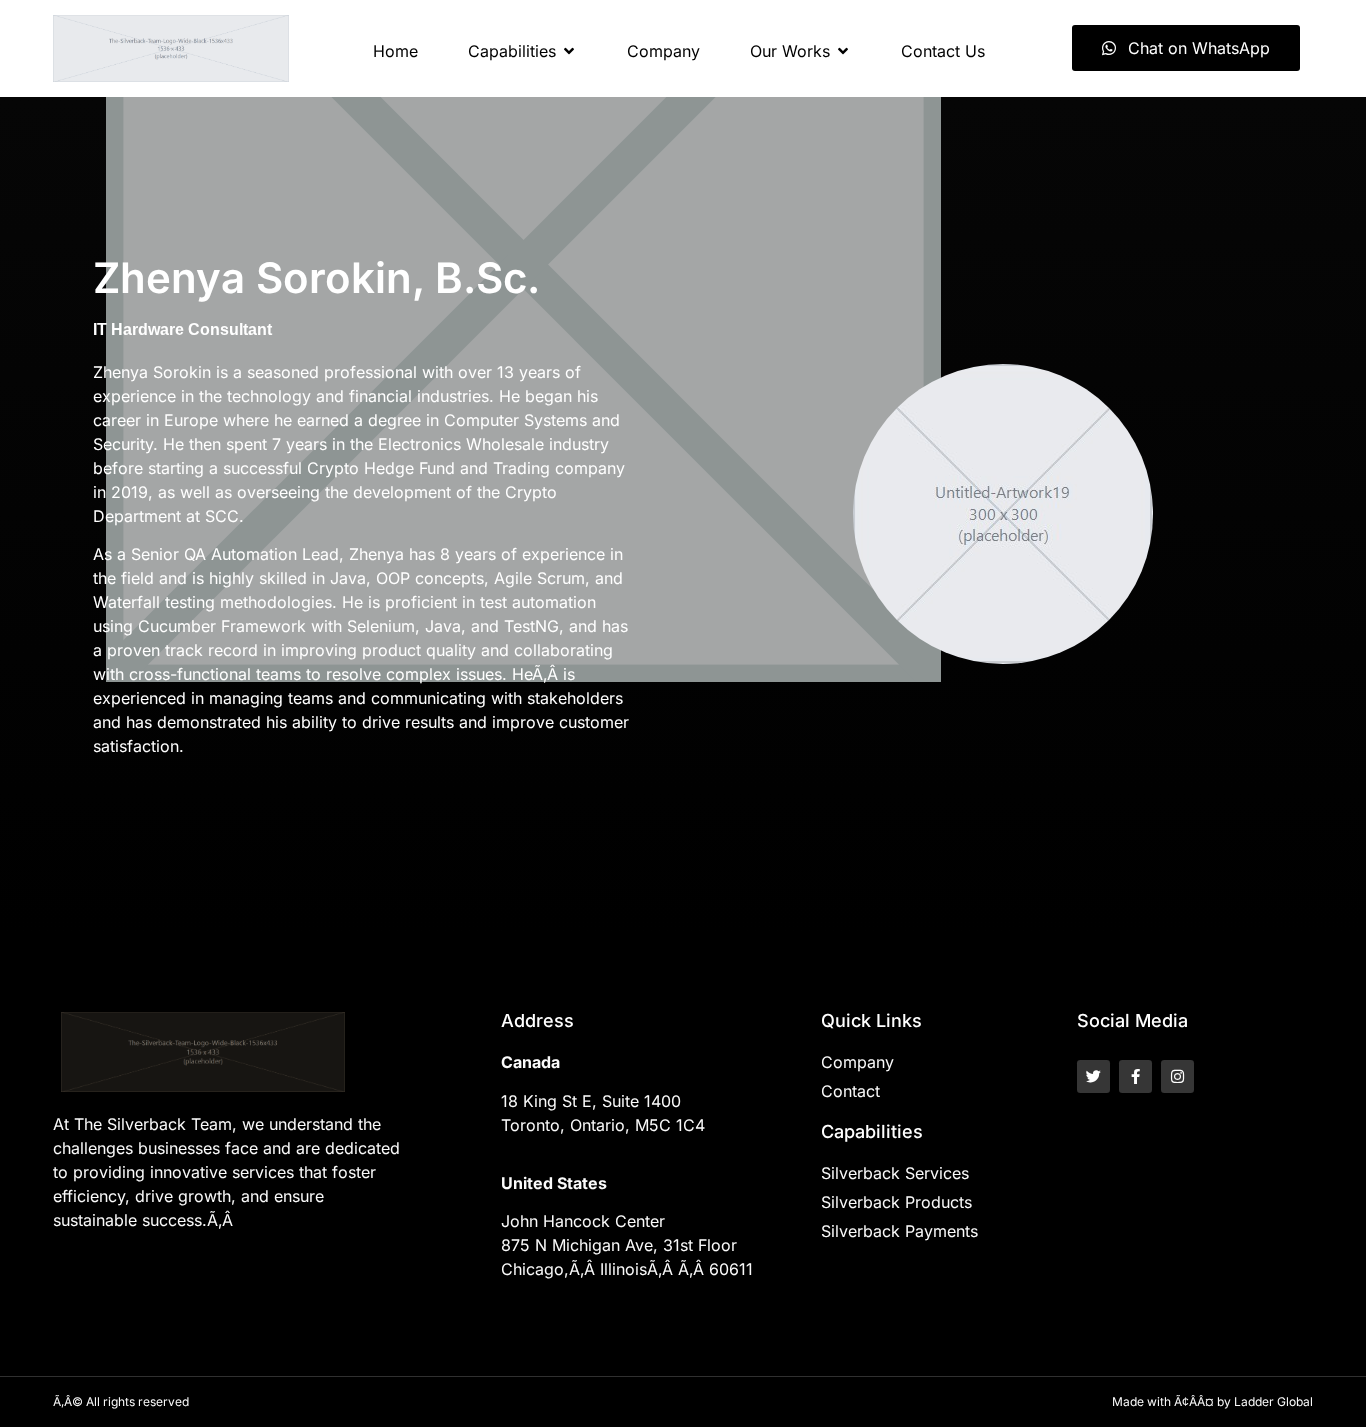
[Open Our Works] (843, 51)
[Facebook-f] (1135, 1076)
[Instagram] (1177, 1076)
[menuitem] (395, 51)
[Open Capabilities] (569, 51)
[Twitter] (1093, 1076)
